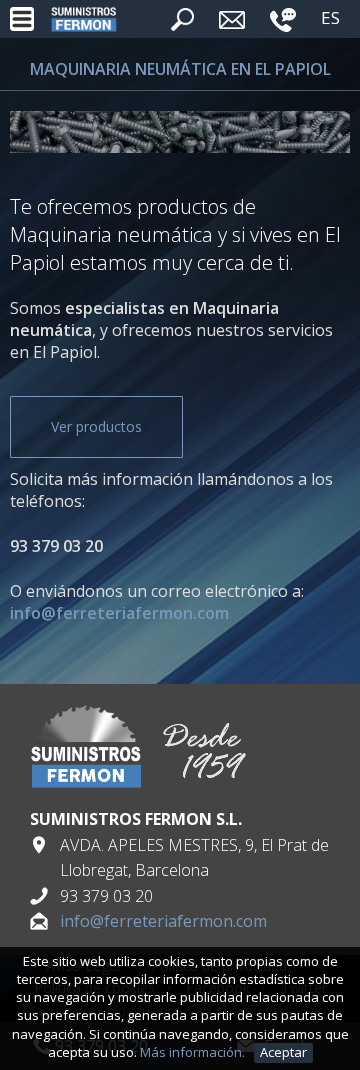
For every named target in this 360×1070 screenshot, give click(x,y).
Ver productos (96, 426)
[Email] (232, 26)
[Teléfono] (283, 26)
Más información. (194, 1052)
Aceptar (283, 1052)
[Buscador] (182, 25)
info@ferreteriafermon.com (163, 921)
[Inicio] (84, 19)
